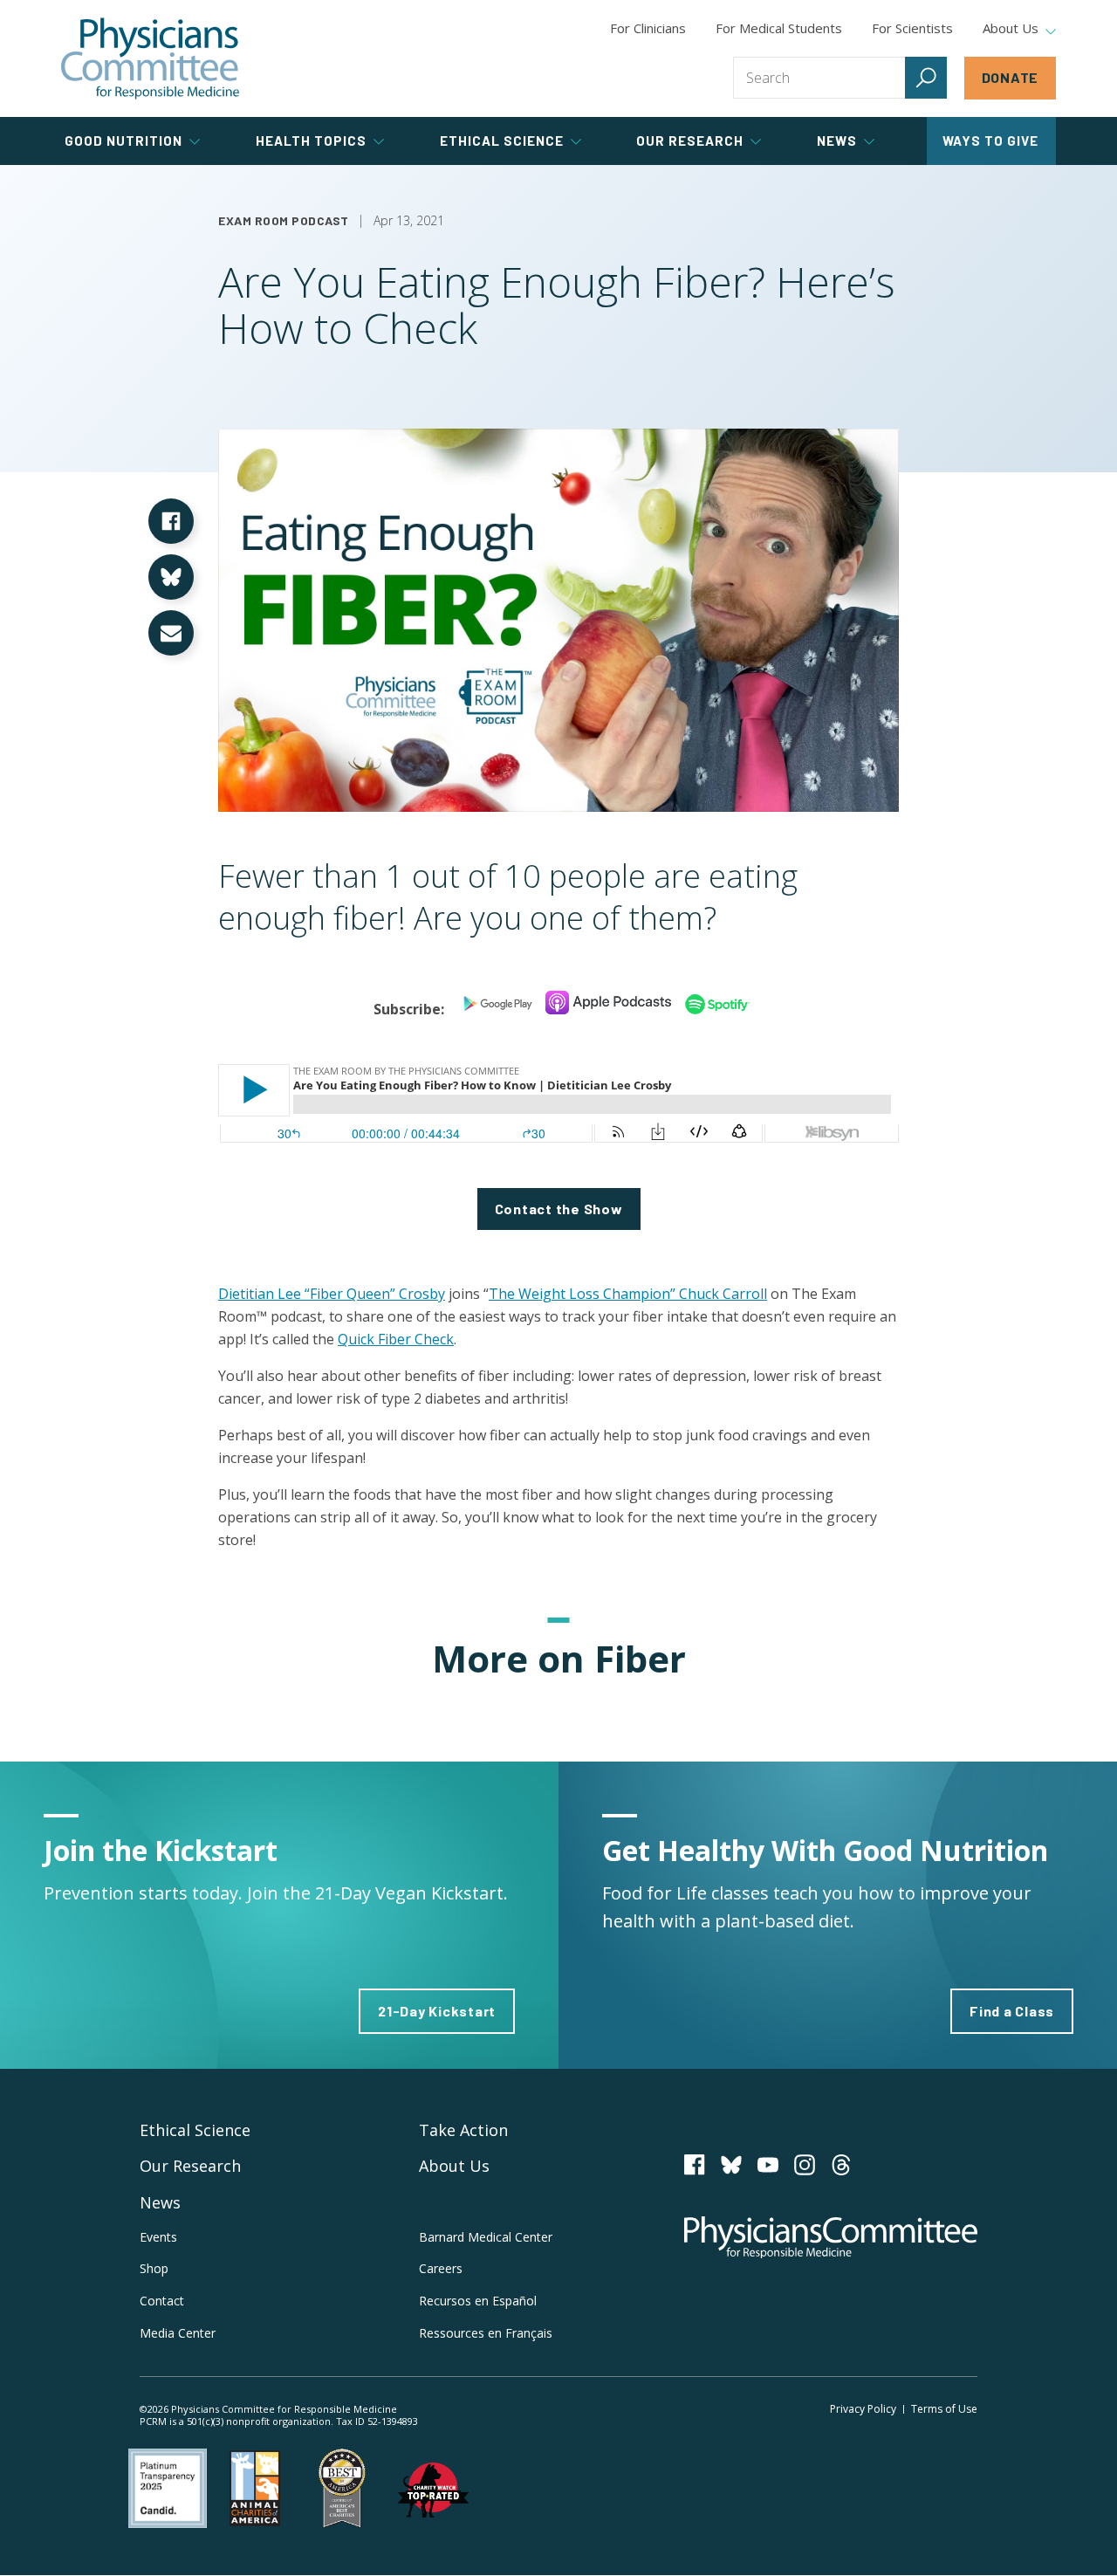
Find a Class (1012, 2011)
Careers (441, 2268)
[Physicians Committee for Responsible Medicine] (150, 58)
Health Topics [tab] (311, 141)
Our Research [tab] (690, 141)
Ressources (486, 2333)
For (779, 28)
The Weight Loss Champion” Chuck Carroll (628, 1294)
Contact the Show (559, 1209)
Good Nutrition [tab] (123, 141)
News (160, 2202)
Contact (162, 2301)
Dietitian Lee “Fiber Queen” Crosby (332, 1294)
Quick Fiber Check (396, 1339)
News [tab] (837, 141)
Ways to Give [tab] (990, 141)
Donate (1011, 77)
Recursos (478, 2301)
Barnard (486, 2237)
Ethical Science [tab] (502, 141)
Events (158, 2237)
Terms (944, 2409)
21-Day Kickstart (437, 2011)
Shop (154, 2268)
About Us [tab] (1011, 29)
